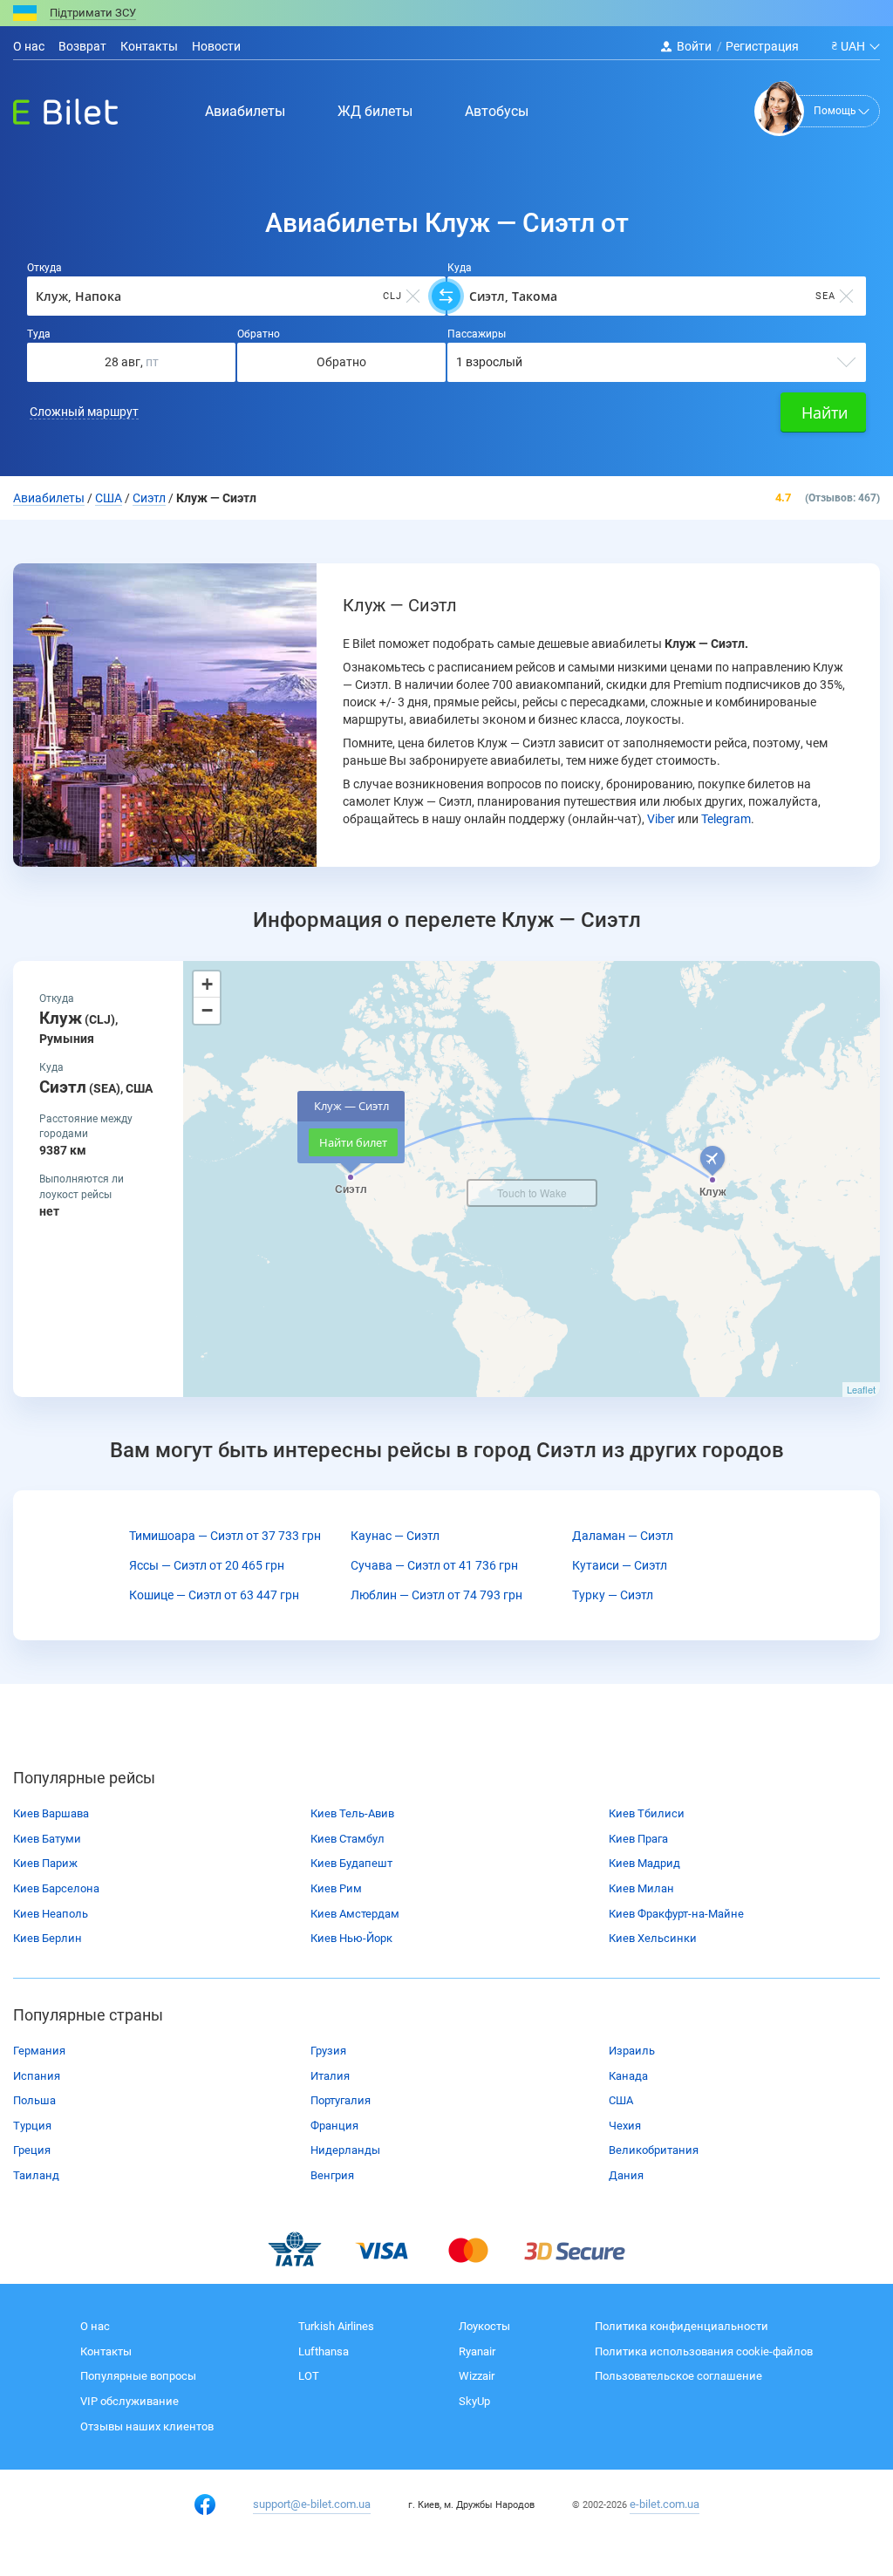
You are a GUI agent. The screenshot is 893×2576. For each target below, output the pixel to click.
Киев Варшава (51, 1813)
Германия (39, 2051)
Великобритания (654, 2150)
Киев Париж (45, 1863)
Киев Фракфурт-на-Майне (676, 1914)
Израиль (632, 2051)
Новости (216, 46)
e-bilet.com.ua (665, 2504)
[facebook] (205, 2504)
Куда (460, 268)
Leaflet (861, 1389)
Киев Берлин (48, 1938)
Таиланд (36, 2175)
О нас (29, 46)
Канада (628, 2076)
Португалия (341, 2100)
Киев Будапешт (351, 1863)
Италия (330, 2076)
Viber (661, 819)
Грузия (328, 2051)
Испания (37, 2076)
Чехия (625, 2126)
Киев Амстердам (355, 1914)
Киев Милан (641, 1888)
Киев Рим (336, 1888)
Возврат (82, 46)
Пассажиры (477, 334)
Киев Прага (638, 1839)
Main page (50, 107)
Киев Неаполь (51, 1914)
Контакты (149, 46)
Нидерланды (345, 2150)
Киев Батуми (47, 1839)
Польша (34, 2100)
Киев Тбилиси (647, 1813)
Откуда (44, 268)
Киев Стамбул (348, 1839)
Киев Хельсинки (653, 1938)
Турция (32, 2126)
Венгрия (332, 2175)
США (621, 2100)
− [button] (207, 1010)
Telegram (726, 819)
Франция (334, 2126)
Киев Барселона (56, 1888)
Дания (626, 2175)
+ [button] (207, 984)
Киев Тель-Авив (352, 1813)
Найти (825, 412)
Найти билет (353, 1142)
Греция (32, 2150)
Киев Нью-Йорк (351, 1938)
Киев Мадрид (644, 1863)
